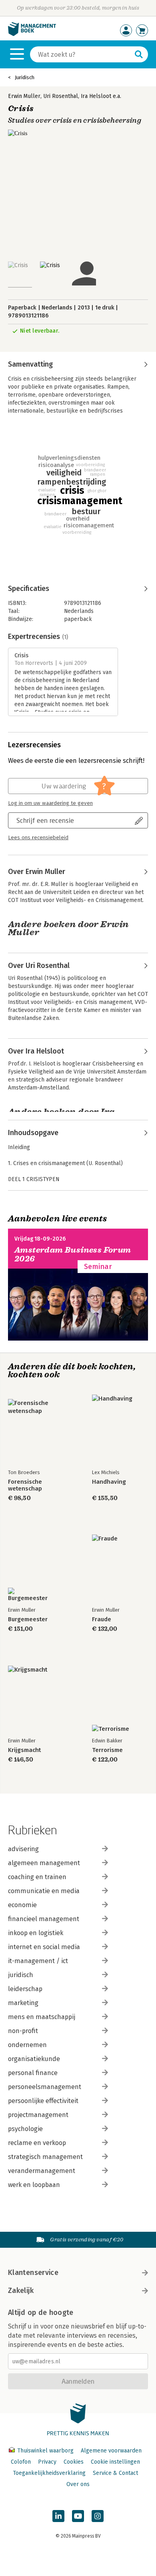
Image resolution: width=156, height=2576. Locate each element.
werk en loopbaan (34, 2185)
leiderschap (25, 1989)
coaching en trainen (37, 1877)
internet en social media (44, 1947)
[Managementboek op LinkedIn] (58, 2516)
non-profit (23, 2031)
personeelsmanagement (45, 2087)
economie (22, 1905)
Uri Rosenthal (61, 96)
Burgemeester (28, 1619)
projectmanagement (38, 2115)
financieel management (44, 1919)
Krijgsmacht (24, 1750)
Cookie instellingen (115, 2462)
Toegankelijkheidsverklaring (49, 2473)
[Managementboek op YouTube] (78, 2516)
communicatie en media (44, 1891)
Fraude (102, 1619)
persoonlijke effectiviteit (43, 2101)
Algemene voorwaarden (111, 2451)
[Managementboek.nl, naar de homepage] (32, 34)
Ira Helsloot (96, 96)
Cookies (74, 2462)
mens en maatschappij (42, 2017)
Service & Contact (115, 2473)
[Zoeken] (139, 54)
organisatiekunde (34, 2059)
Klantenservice (33, 2273)
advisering (23, 1849)
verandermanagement (42, 2171)
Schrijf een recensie (45, 820)
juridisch (21, 1975)
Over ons (78, 2484)
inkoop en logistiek (36, 1933)
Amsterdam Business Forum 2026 (73, 1254)
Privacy (47, 2462)
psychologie (25, 2129)
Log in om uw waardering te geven (50, 803)
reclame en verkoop (37, 2143)
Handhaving (109, 1482)
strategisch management (45, 2157)
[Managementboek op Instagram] (98, 2516)
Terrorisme (107, 1750)
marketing (23, 2003)
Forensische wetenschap (25, 1485)
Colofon (21, 2462)
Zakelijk (21, 2291)
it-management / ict (38, 1961)
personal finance (33, 2073)
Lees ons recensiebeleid (38, 838)
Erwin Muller (24, 96)
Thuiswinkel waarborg (45, 2451)
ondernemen (27, 2045)
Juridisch (25, 77)
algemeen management (44, 1863)
